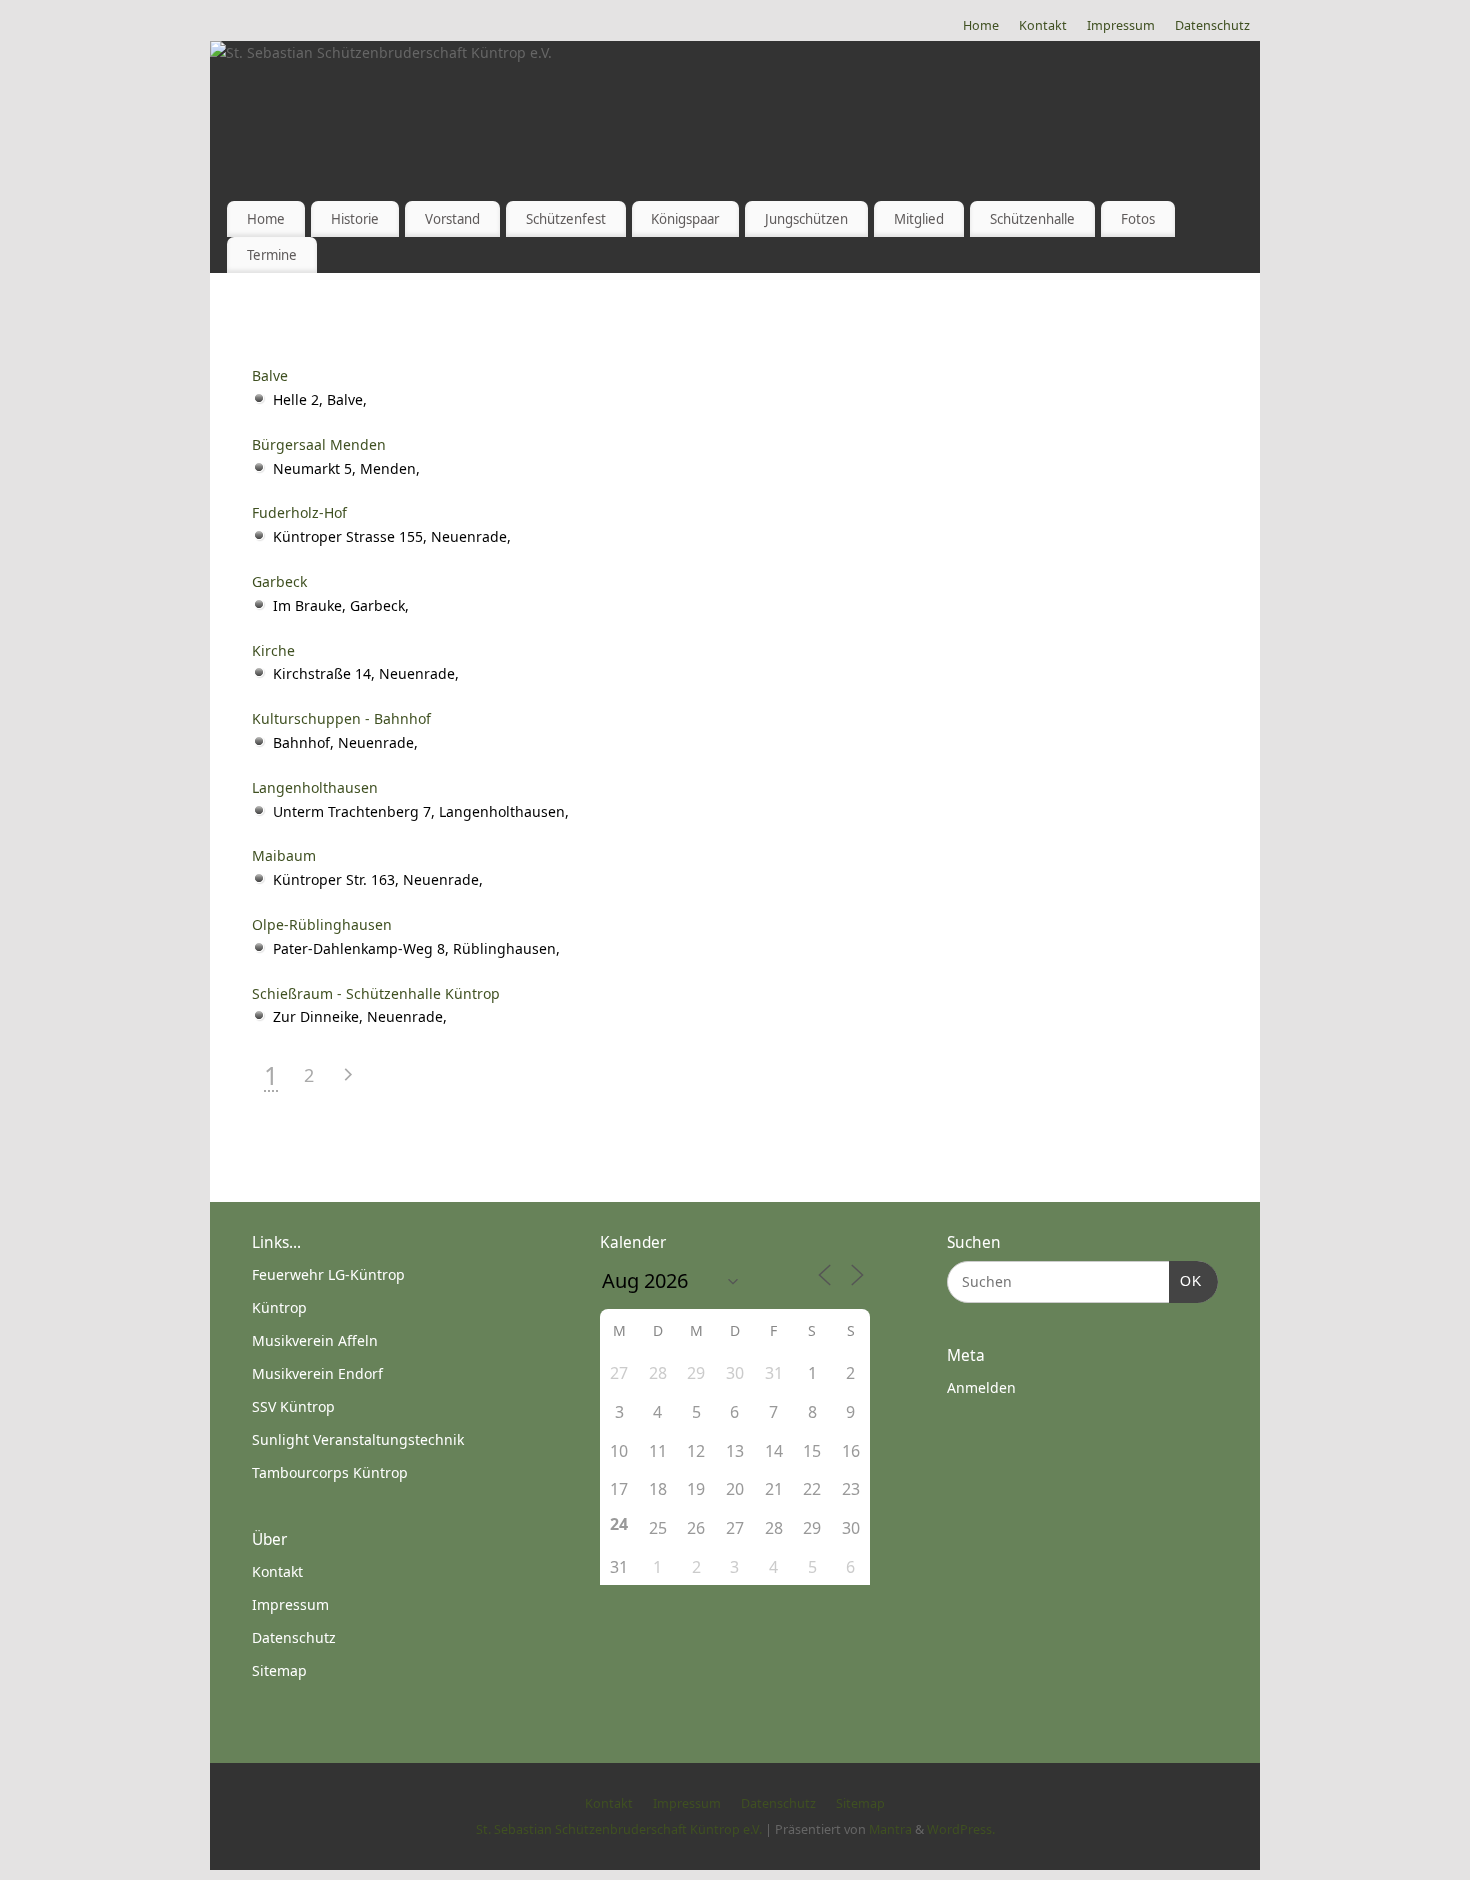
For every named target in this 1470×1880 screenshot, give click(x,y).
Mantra (890, 1829)
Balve (270, 375)
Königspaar (685, 219)
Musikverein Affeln (315, 1340)
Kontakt (1043, 25)
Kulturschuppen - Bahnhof (341, 718)
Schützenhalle (1032, 219)
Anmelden (981, 1387)
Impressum (1121, 25)
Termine (272, 255)
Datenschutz (1212, 25)
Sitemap (279, 1670)
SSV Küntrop (293, 1406)
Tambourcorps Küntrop (330, 1472)
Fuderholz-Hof (299, 512)
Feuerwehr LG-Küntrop (328, 1274)
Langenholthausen (315, 787)
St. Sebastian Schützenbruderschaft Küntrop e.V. (619, 1829)
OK (1185, 1280)
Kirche (273, 650)
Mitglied (919, 219)
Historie (355, 219)
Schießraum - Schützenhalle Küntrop (376, 993)
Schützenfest (566, 219)
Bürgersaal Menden (319, 444)
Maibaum (284, 855)
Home (981, 25)
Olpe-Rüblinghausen (322, 924)
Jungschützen (806, 219)
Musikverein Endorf (317, 1373)
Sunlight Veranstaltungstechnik (358, 1439)
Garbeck (279, 581)
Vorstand (452, 219)
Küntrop (279, 1307)
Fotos (1138, 219)
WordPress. (961, 1829)
